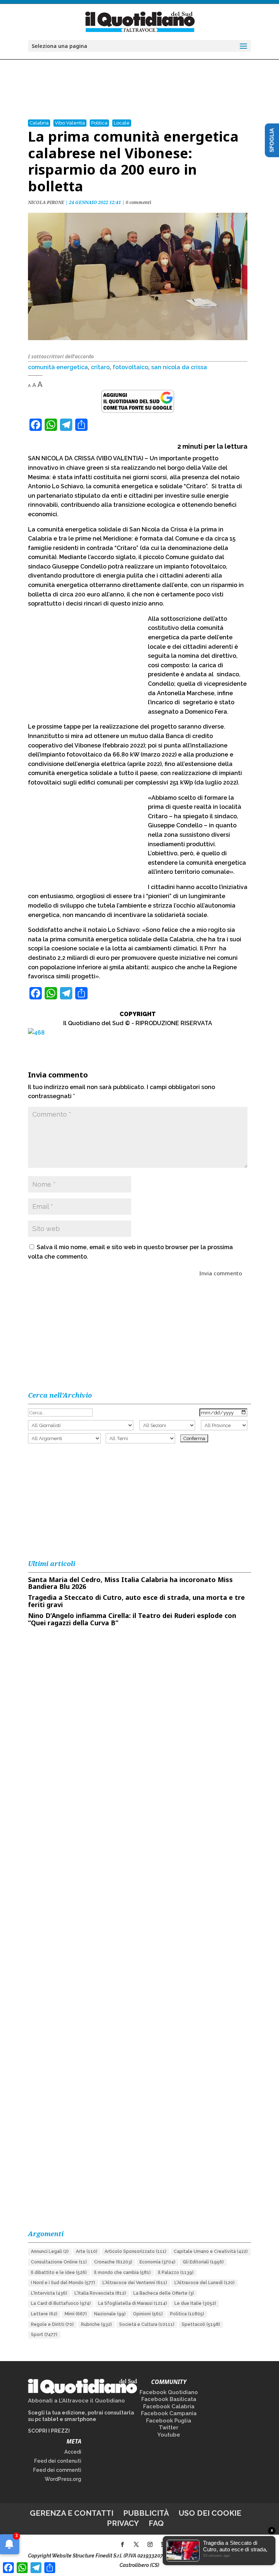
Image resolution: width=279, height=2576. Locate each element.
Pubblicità (146, 2513)
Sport (44, 2335)
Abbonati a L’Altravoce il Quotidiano (76, 2401)
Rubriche (96, 2324)
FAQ (156, 2523)
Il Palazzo (176, 2273)
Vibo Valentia (70, 123)
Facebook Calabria (169, 2406)
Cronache (113, 2262)
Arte (87, 2251)
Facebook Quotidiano (169, 2392)
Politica (99, 123)
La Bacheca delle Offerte (164, 2293)
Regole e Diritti (52, 2324)
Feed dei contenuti (58, 2461)
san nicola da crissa (179, 367)
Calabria (39, 123)
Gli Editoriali (203, 2262)
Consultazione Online (59, 2262)
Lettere (44, 2314)
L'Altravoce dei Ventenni (135, 2283)
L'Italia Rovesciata (100, 2293)
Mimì (76, 2314)
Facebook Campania (169, 2413)
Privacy (123, 2523)
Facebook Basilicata (169, 2399)
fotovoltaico (130, 367)
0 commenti (138, 202)
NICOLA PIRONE (46, 202)
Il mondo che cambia (122, 2273)
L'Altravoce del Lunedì (205, 2283)
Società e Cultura (147, 2324)
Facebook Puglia (169, 2421)
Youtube (169, 2435)
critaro (100, 367)
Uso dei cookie (210, 2513)
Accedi (73, 2452)
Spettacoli (201, 2324)
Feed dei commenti (57, 2470)
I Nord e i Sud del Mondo (63, 2283)
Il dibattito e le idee (59, 2273)
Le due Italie (195, 2303)
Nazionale (110, 2314)
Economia (157, 2262)
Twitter (169, 2428)
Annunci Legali (50, 2251)
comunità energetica (58, 367)
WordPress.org (63, 2479)
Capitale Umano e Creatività (211, 2251)
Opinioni (148, 2314)
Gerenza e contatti (72, 2513)
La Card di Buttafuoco (61, 2303)
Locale (122, 123)
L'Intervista (49, 2293)
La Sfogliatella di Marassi (133, 2303)
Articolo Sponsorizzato (136, 2251)
